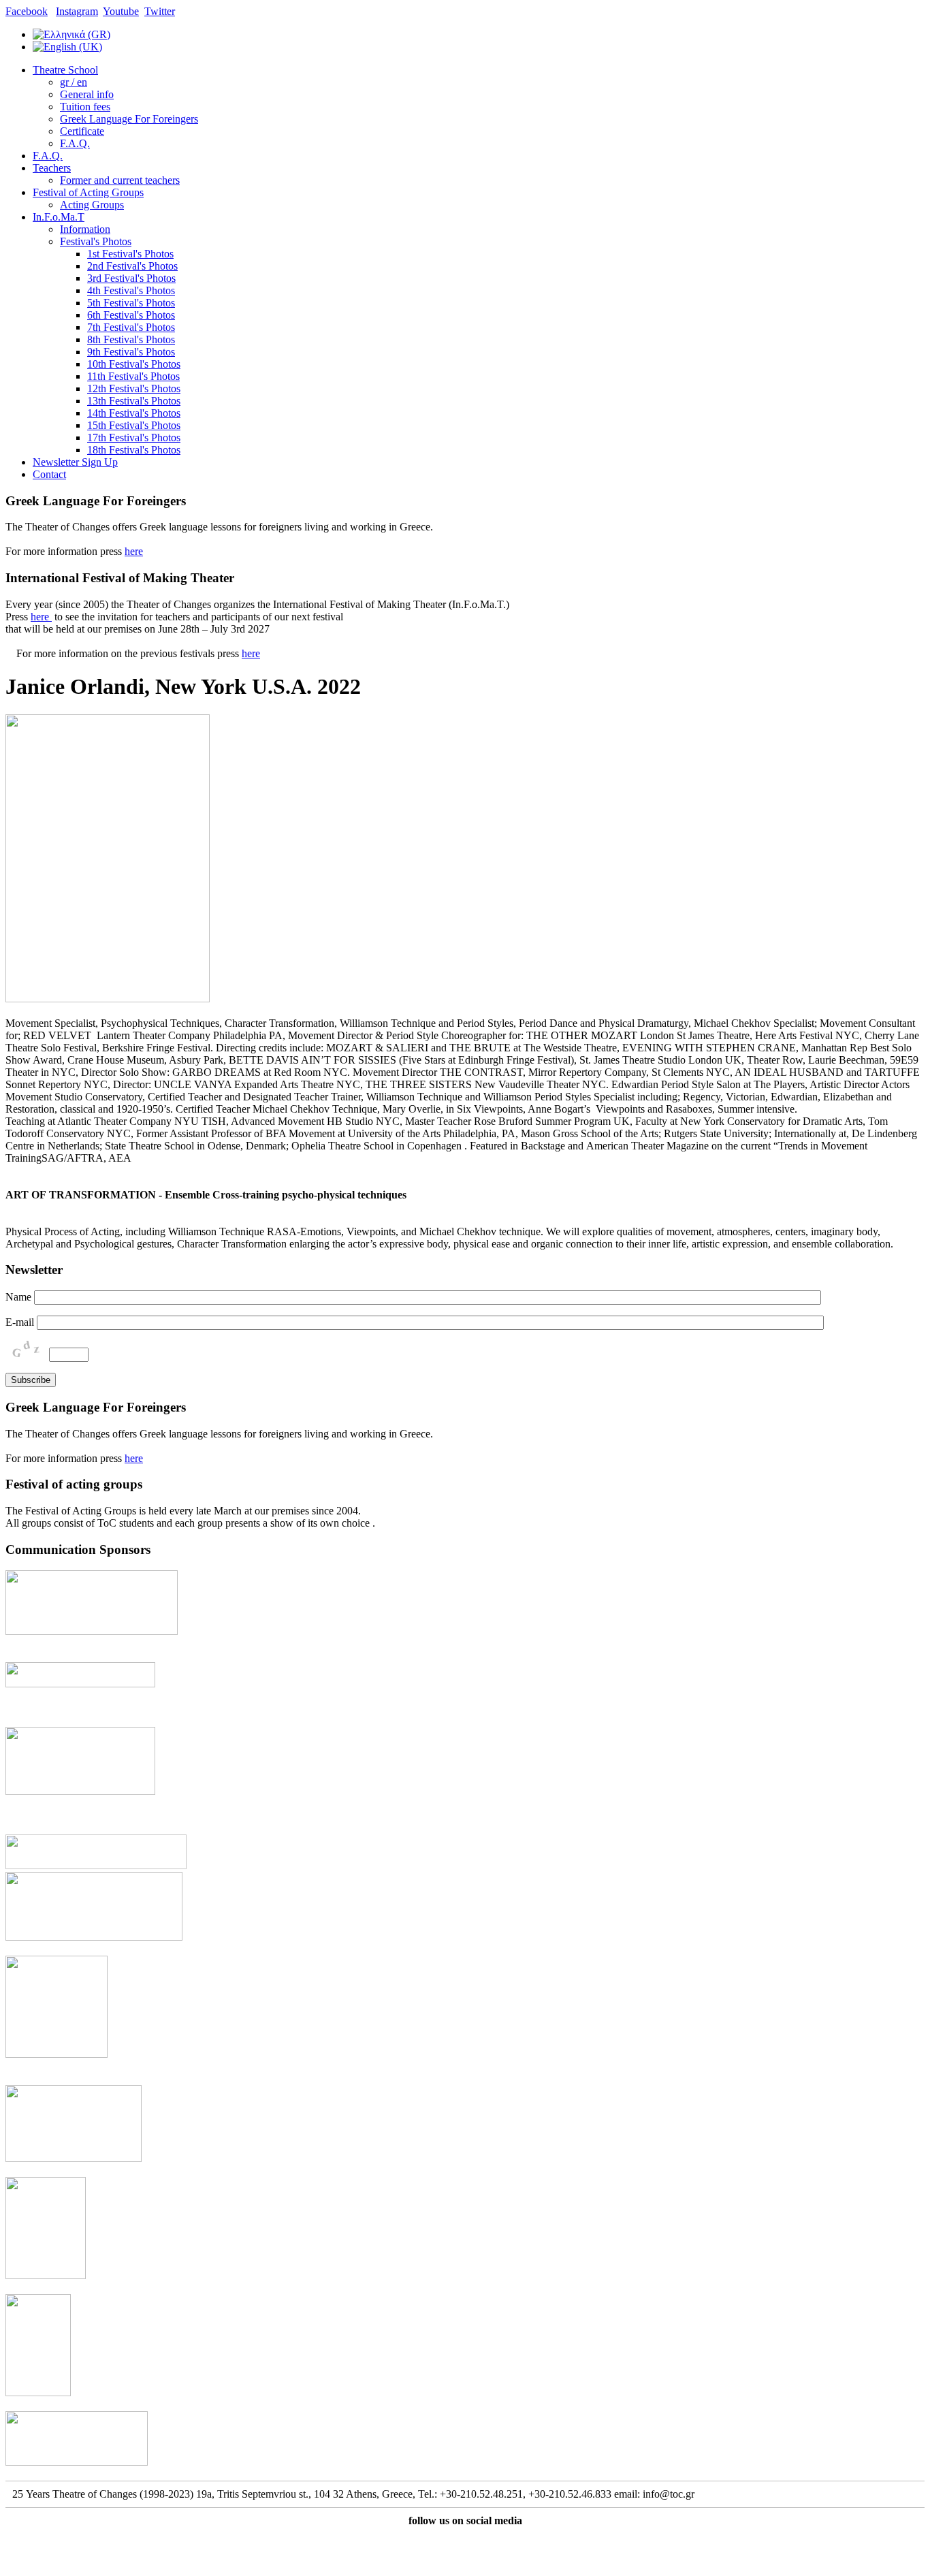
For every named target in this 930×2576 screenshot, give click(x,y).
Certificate (82, 131)
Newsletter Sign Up (75, 462)
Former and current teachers (120, 180)
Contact (49, 474)
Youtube (121, 11)
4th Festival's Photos (131, 290)
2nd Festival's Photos (132, 266)
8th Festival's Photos (131, 339)
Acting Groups (92, 205)
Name (18, 1297)
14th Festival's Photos (134, 413)
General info (87, 94)
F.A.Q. (75, 143)
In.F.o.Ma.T (59, 217)
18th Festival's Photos (134, 450)
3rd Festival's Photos (131, 278)
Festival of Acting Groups (88, 192)
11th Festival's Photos (133, 376)
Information (85, 229)
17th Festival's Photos (134, 438)
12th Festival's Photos (134, 388)
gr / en (74, 82)
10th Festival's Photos (134, 364)
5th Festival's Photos (131, 303)
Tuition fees (85, 107)
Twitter (160, 11)
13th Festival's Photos (134, 401)
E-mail (20, 1322)
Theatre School (65, 70)
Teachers (52, 168)
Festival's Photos (96, 241)
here (134, 551)
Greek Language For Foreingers (129, 119)
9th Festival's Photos (131, 352)
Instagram (77, 11)
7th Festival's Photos (131, 327)
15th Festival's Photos (134, 425)
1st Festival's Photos (130, 254)
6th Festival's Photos (131, 315)
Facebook (27, 11)
